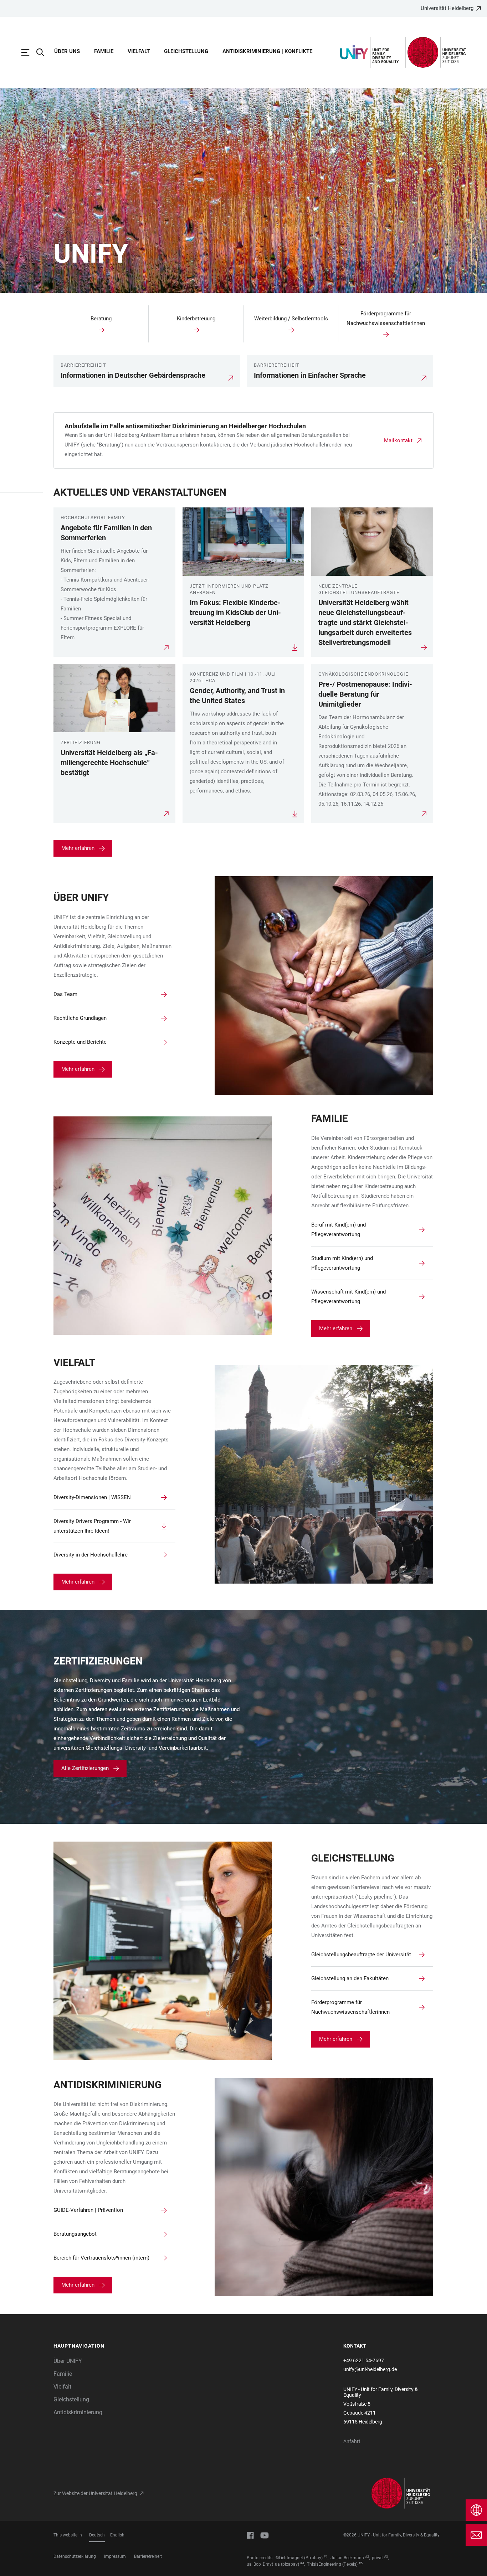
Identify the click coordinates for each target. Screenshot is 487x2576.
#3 (386, 2557)
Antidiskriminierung (78, 2412)
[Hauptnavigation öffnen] (29, 52)
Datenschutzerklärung (75, 2556)
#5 (361, 2563)
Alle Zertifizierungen (85, 1768)
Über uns (67, 51)
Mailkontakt (398, 440)
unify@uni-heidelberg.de (370, 2369)
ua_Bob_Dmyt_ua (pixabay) (273, 2564)
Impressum (115, 2556)
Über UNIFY (68, 2361)
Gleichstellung (186, 51)
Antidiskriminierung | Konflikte (267, 51)
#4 (302, 2563)
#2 (367, 2557)
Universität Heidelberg (447, 8)
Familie (104, 51)
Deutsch (97, 2535)
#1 (326, 2557)
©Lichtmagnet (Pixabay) (299, 2558)
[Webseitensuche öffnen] (44, 52)
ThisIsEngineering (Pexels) (332, 2564)
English (117, 2535)
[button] (98, 2346)
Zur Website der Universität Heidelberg (95, 2493)
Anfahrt (352, 2441)
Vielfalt (139, 51)
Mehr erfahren (78, 848)
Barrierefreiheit (148, 2556)
